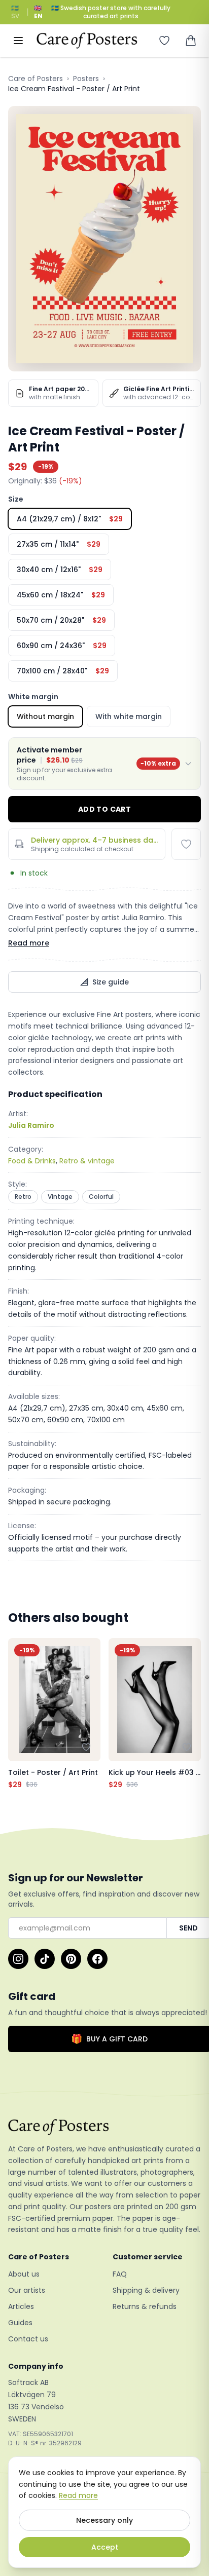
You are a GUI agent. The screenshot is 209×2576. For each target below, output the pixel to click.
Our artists (27, 2290)
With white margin (129, 716)
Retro (23, 1197)
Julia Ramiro (31, 1125)
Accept (105, 2547)
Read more (29, 943)
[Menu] (18, 41)
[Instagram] (18, 1959)
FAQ (120, 2274)
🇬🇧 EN (38, 12)
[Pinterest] (71, 1959)
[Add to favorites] (186, 844)
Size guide (111, 982)
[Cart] (191, 41)
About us (24, 2274)
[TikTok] (45, 1959)
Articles (21, 2306)
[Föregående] (18, 1714)
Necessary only (104, 2520)
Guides (20, 2323)
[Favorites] (164, 41)
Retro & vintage (87, 1161)
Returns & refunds (145, 2306)
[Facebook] (97, 1959)
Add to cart (104, 809)
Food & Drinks (32, 1161)
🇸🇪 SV (15, 12)
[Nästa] (191, 1714)
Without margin (45, 716)
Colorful (101, 1197)
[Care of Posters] (104, 2127)
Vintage (60, 1197)
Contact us (28, 2339)
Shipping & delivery (146, 2290)
